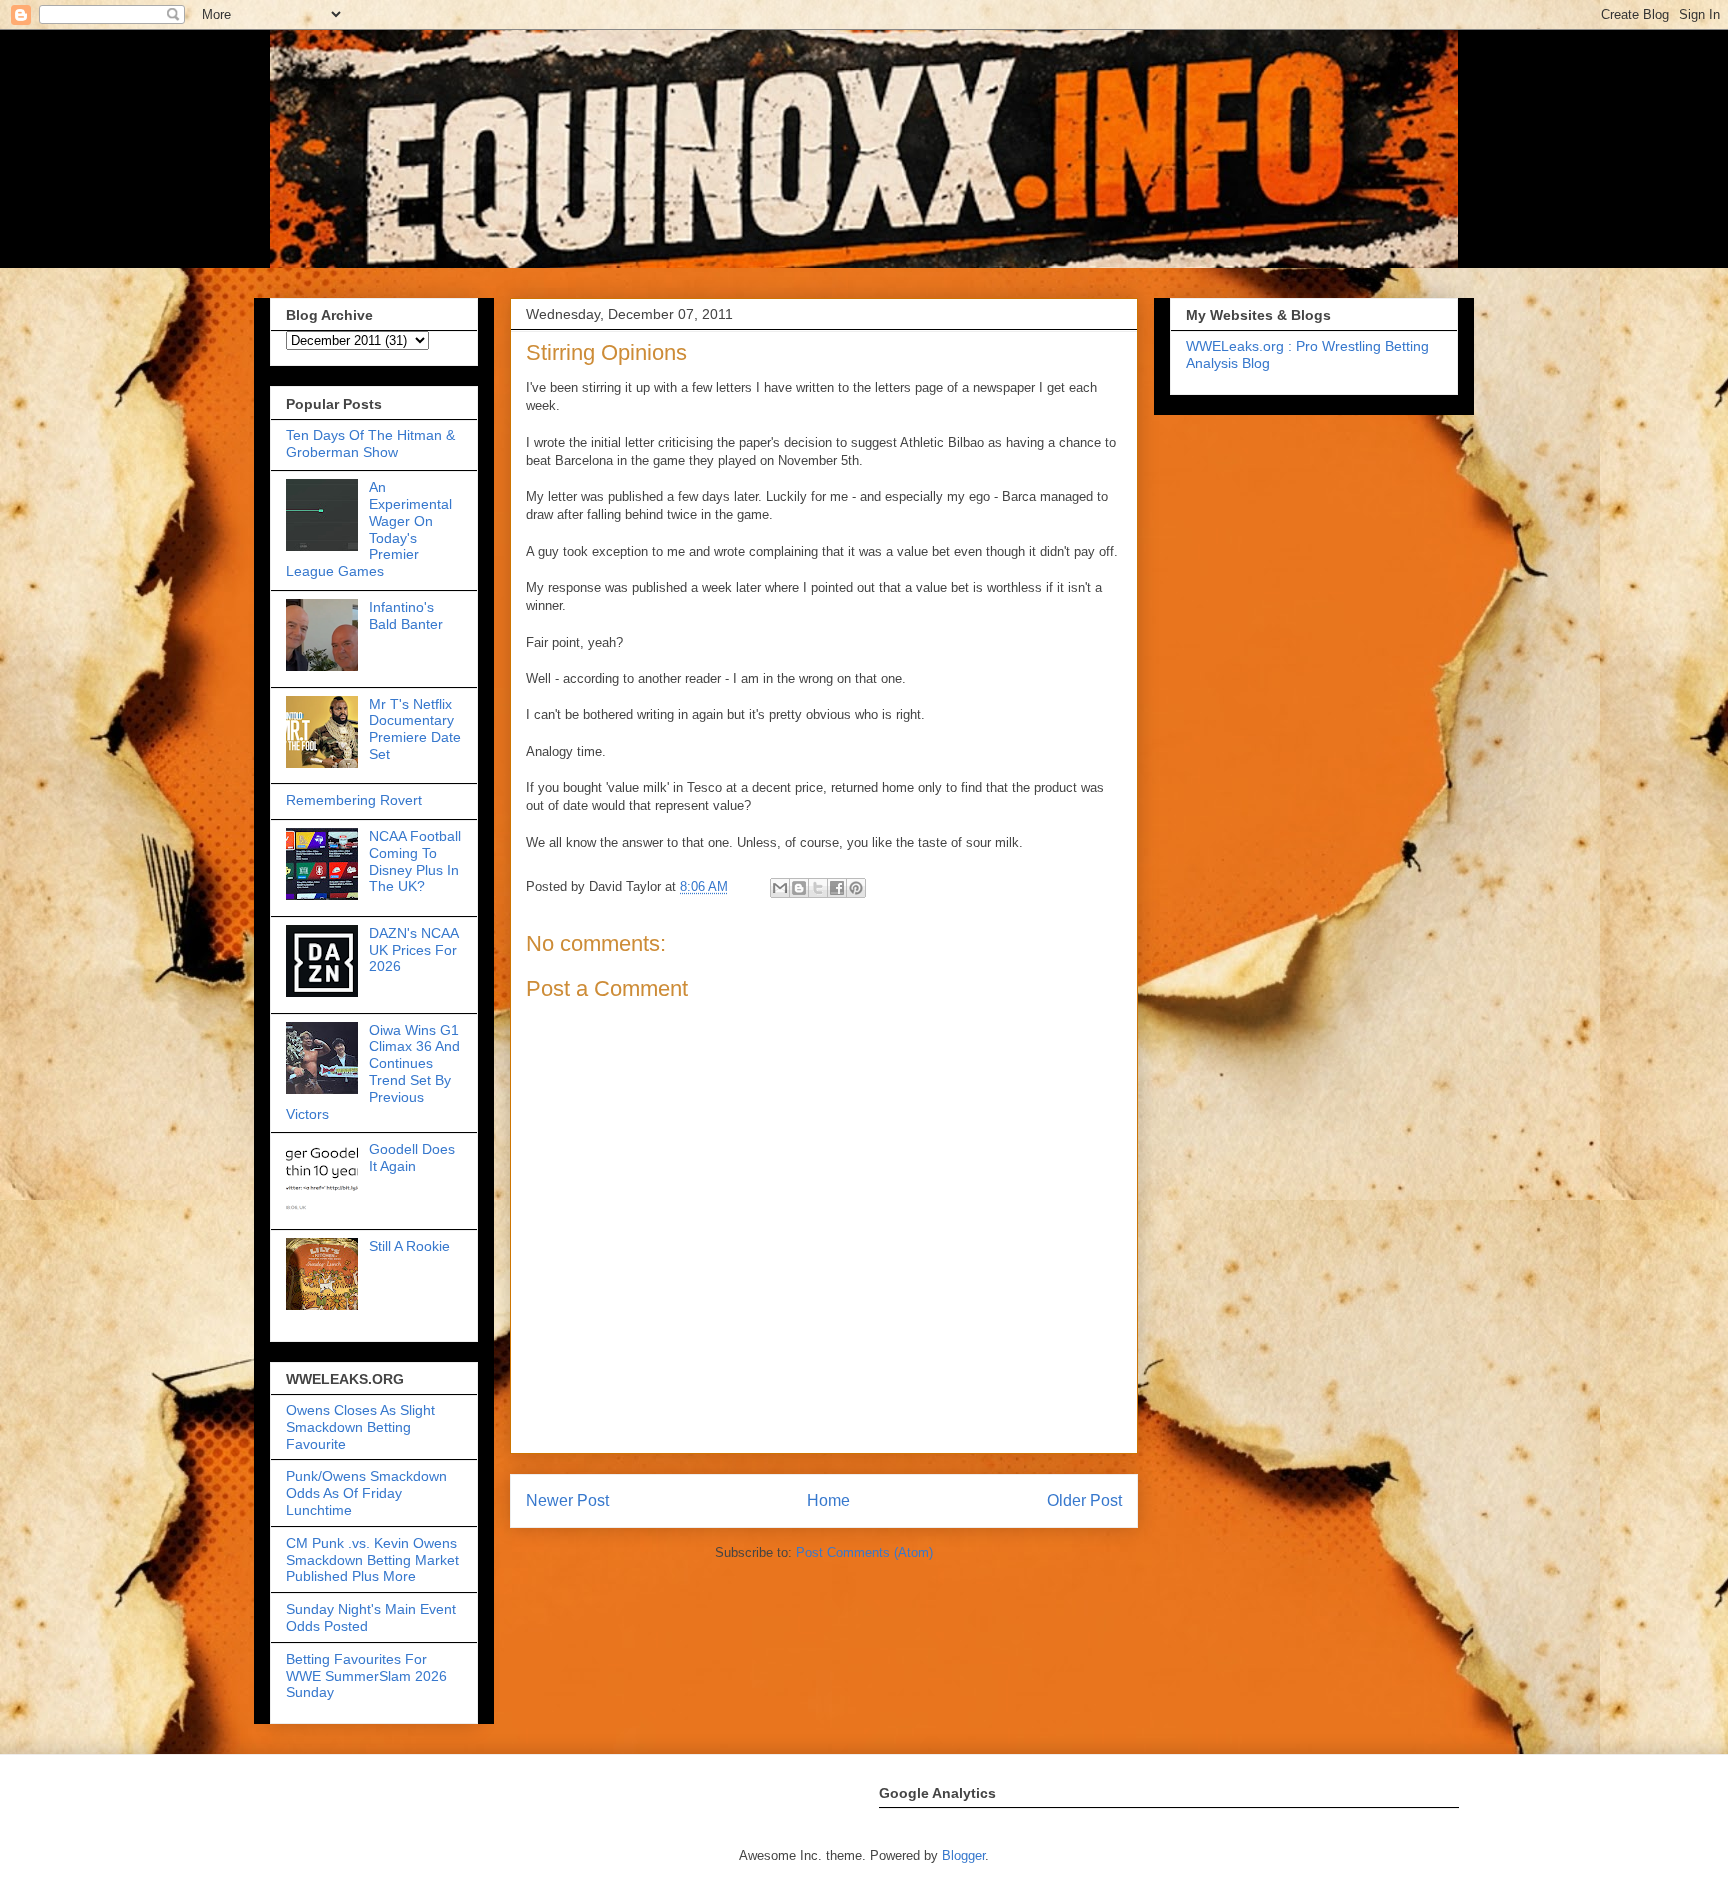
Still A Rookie (409, 1246)
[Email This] (780, 888)
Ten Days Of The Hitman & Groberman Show (370, 443)
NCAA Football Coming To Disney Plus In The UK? (415, 861)
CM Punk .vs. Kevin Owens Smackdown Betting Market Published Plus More (372, 1560)
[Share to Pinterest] (856, 888)
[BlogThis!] (799, 888)
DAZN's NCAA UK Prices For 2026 (413, 950)
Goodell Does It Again (412, 1157)
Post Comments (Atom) (864, 1552)
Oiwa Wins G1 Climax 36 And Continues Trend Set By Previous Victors (373, 1072)
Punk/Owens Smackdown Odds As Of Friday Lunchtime (366, 1493)
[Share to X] (818, 888)
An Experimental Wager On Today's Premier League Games (369, 529)
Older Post (1084, 1500)
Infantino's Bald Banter (406, 615)
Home (828, 1500)
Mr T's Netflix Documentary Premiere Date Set (415, 729)
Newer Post (567, 1500)
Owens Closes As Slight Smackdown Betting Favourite (360, 1427)
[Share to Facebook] (837, 888)
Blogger (963, 1855)
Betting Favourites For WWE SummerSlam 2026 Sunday (366, 1676)
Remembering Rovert (354, 800)
